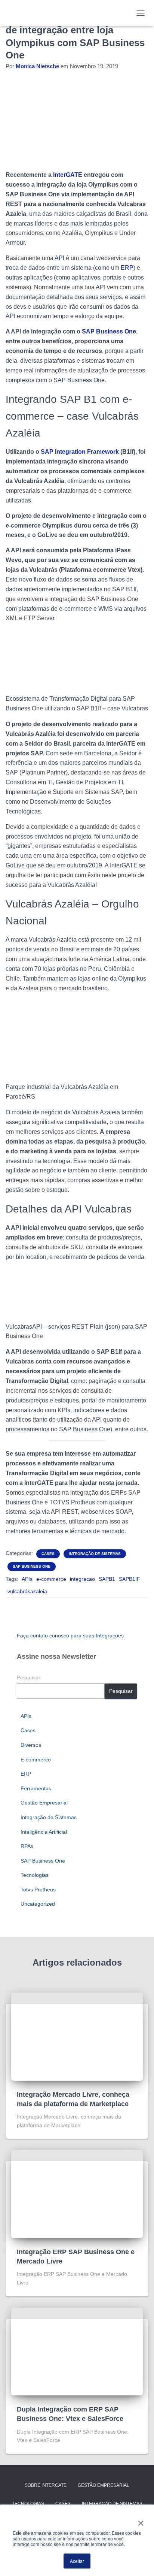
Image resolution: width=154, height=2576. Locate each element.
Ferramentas (36, 1788)
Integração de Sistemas (95, 1554)
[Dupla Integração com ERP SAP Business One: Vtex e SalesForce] (77, 2351)
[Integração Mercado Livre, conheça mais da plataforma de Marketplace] (77, 2036)
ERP (127, 268)
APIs (27, 1579)
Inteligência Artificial (44, 1832)
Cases (48, 1554)
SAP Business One (32, 1566)
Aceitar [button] (77, 2561)
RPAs (27, 1846)
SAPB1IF (130, 1579)
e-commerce (51, 1579)
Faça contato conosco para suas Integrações (70, 1636)
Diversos (31, 1745)
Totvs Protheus (38, 1890)
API (59, 258)
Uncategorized (38, 1904)
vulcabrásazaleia (27, 1591)
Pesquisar (29, 1677)
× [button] (139, 2521)
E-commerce (36, 1760)
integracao (82, 1579)
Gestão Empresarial (44, 1803)
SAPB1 (107, 1579)
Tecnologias (35, 1875)
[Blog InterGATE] (22, 13)
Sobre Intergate (46, 2485)
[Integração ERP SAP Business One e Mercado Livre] (77, 2193)
